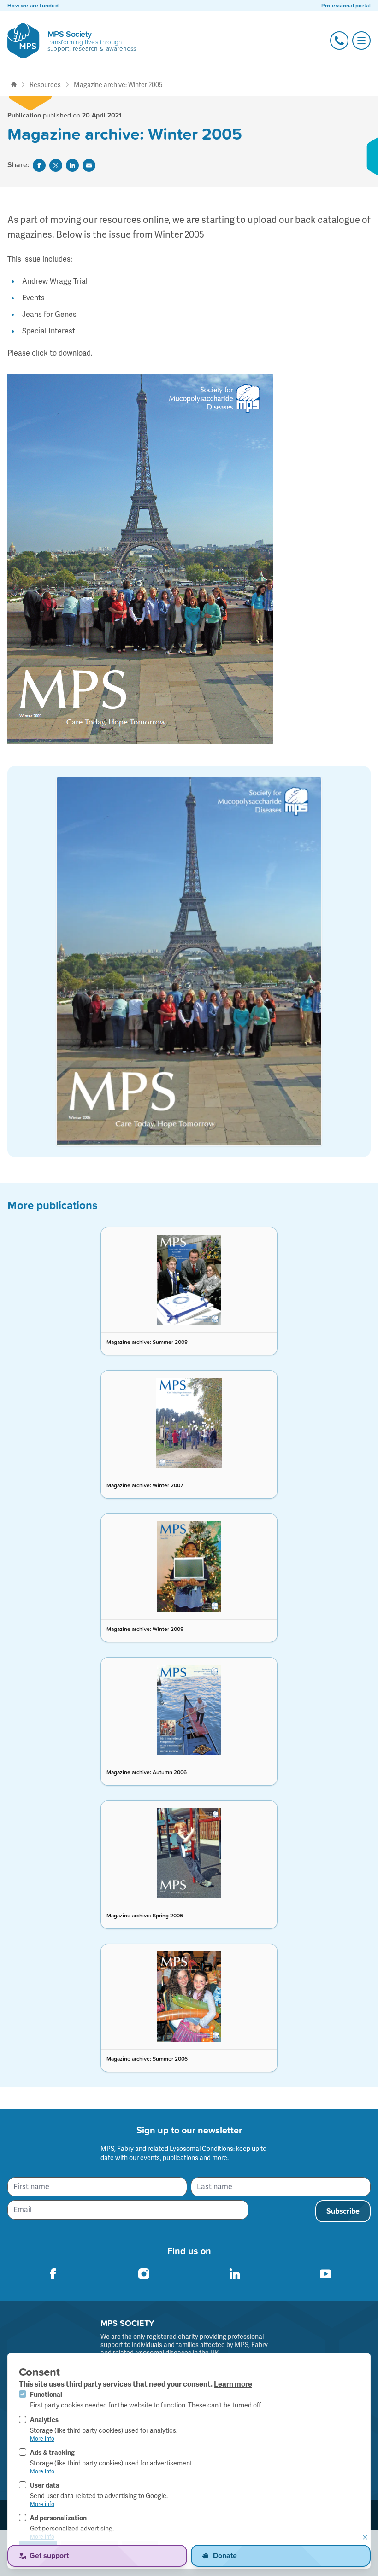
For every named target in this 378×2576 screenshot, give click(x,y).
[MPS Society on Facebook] (53, 2274)
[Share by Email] (89, 165)
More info (42, 2439)
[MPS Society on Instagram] (144, 2274)
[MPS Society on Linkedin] (235, 2274)
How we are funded (33, 6)
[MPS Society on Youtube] (325, 2274)
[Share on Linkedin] (72, 165)
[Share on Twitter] (56, 165)
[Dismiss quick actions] (365, 2537)
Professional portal (346, 6)
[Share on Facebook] (39, 165)
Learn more (233, 2384)
